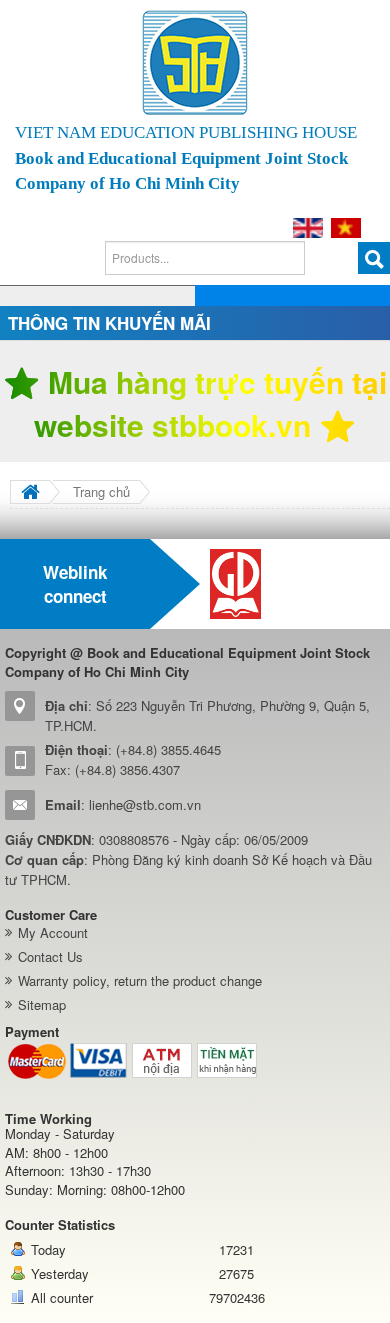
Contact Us (50, 956)
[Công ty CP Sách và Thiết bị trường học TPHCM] (195, 63)
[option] (295, 584)
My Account (53, 932)
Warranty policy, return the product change (140, 980)
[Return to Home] (30, 492)
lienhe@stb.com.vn (145, 804)
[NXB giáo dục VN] (295, 584)
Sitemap (42, 1004)
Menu (350, 309)
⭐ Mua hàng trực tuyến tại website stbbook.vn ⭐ (195, 403)
